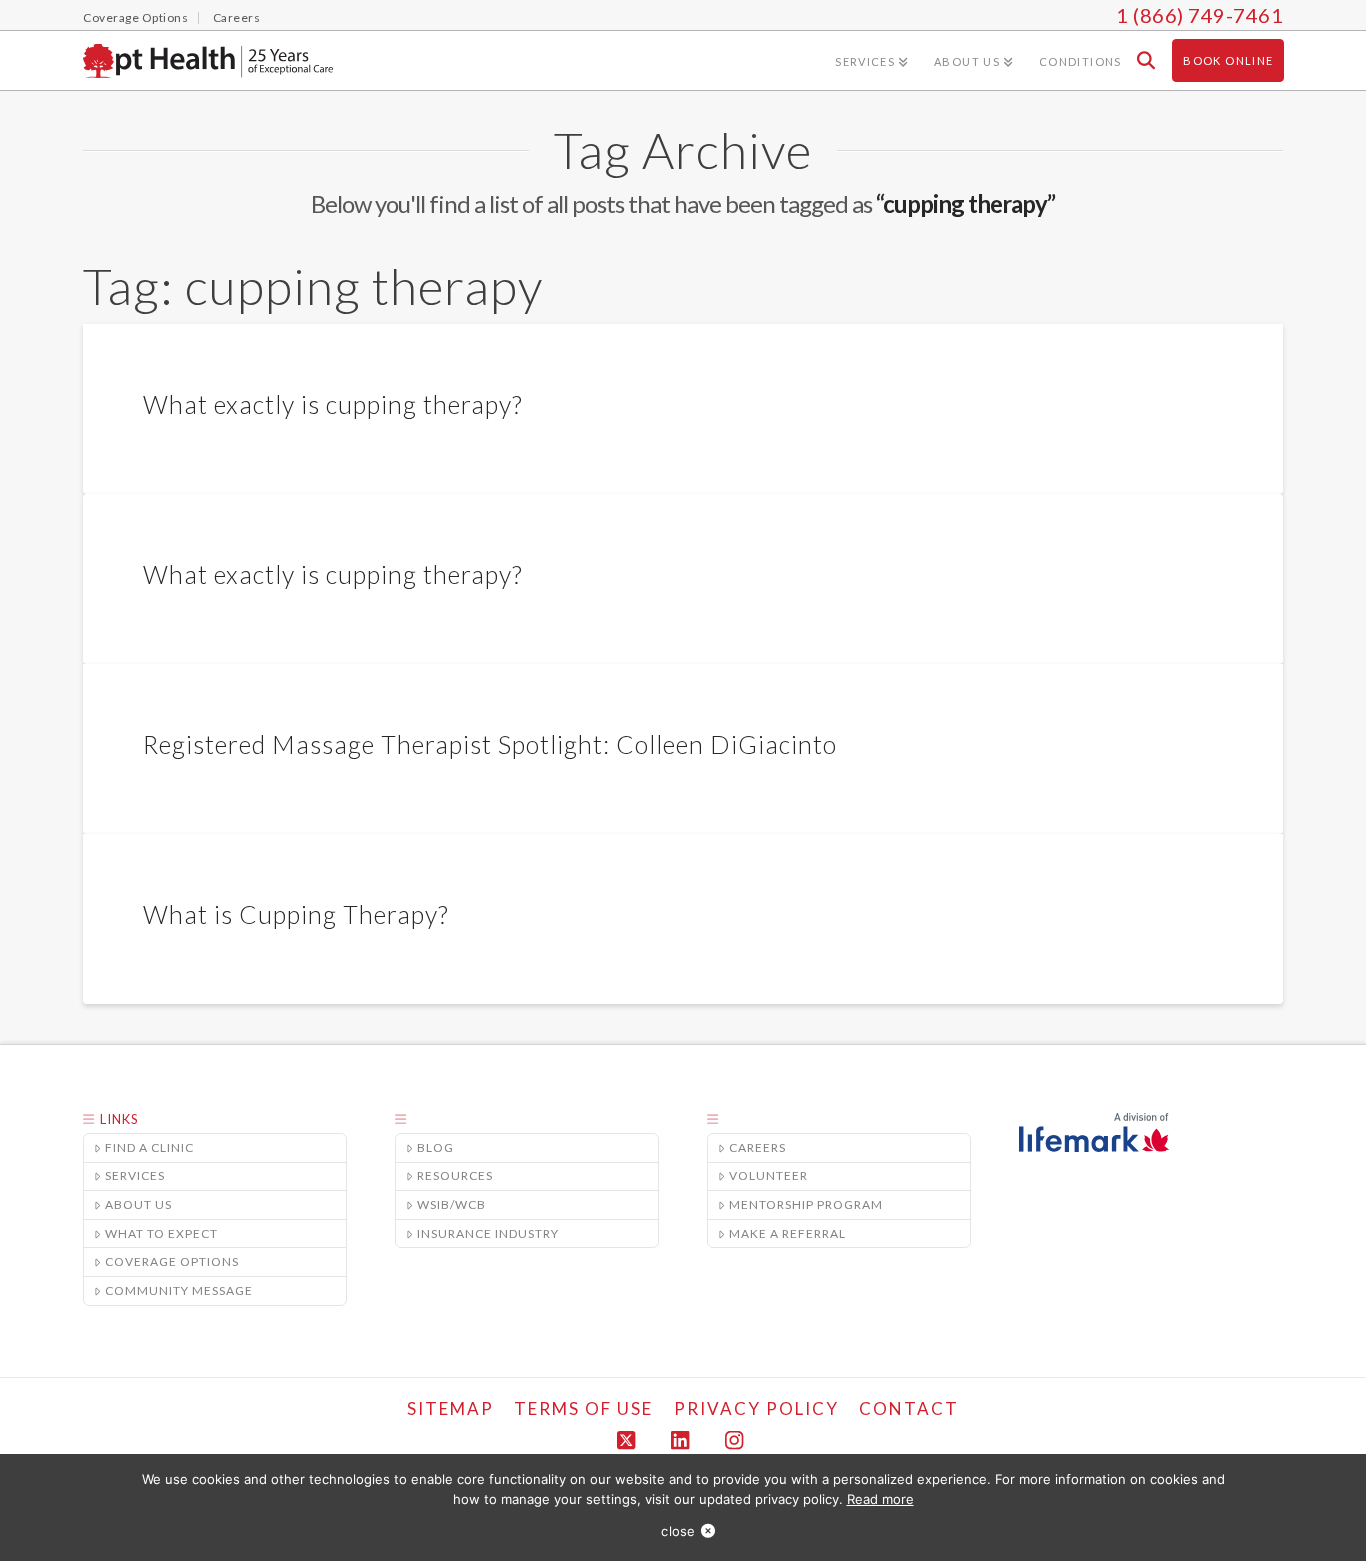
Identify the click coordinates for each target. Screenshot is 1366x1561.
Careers (757, 1147)
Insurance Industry (488, 1233)
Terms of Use (583, 1408)
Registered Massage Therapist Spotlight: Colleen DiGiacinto (490, 744)
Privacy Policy (756, 1408)
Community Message (179, 1290)
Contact (909, 1408)
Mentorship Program (806, 1204)
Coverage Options (172, 1261)
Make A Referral (787, 1233)
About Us (138, 1204)
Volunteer (768, 1175)
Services (135, 1175)
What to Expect (161, 1233)
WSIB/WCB (451, 1204)
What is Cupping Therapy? (296, 914)
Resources (455, 1175)
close (678, 1531)
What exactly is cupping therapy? (333, 404)
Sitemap (450, 1408)
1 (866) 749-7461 (1199, 15)
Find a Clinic (149, 1147)
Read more (880, 1499)
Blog (435, 1147)
